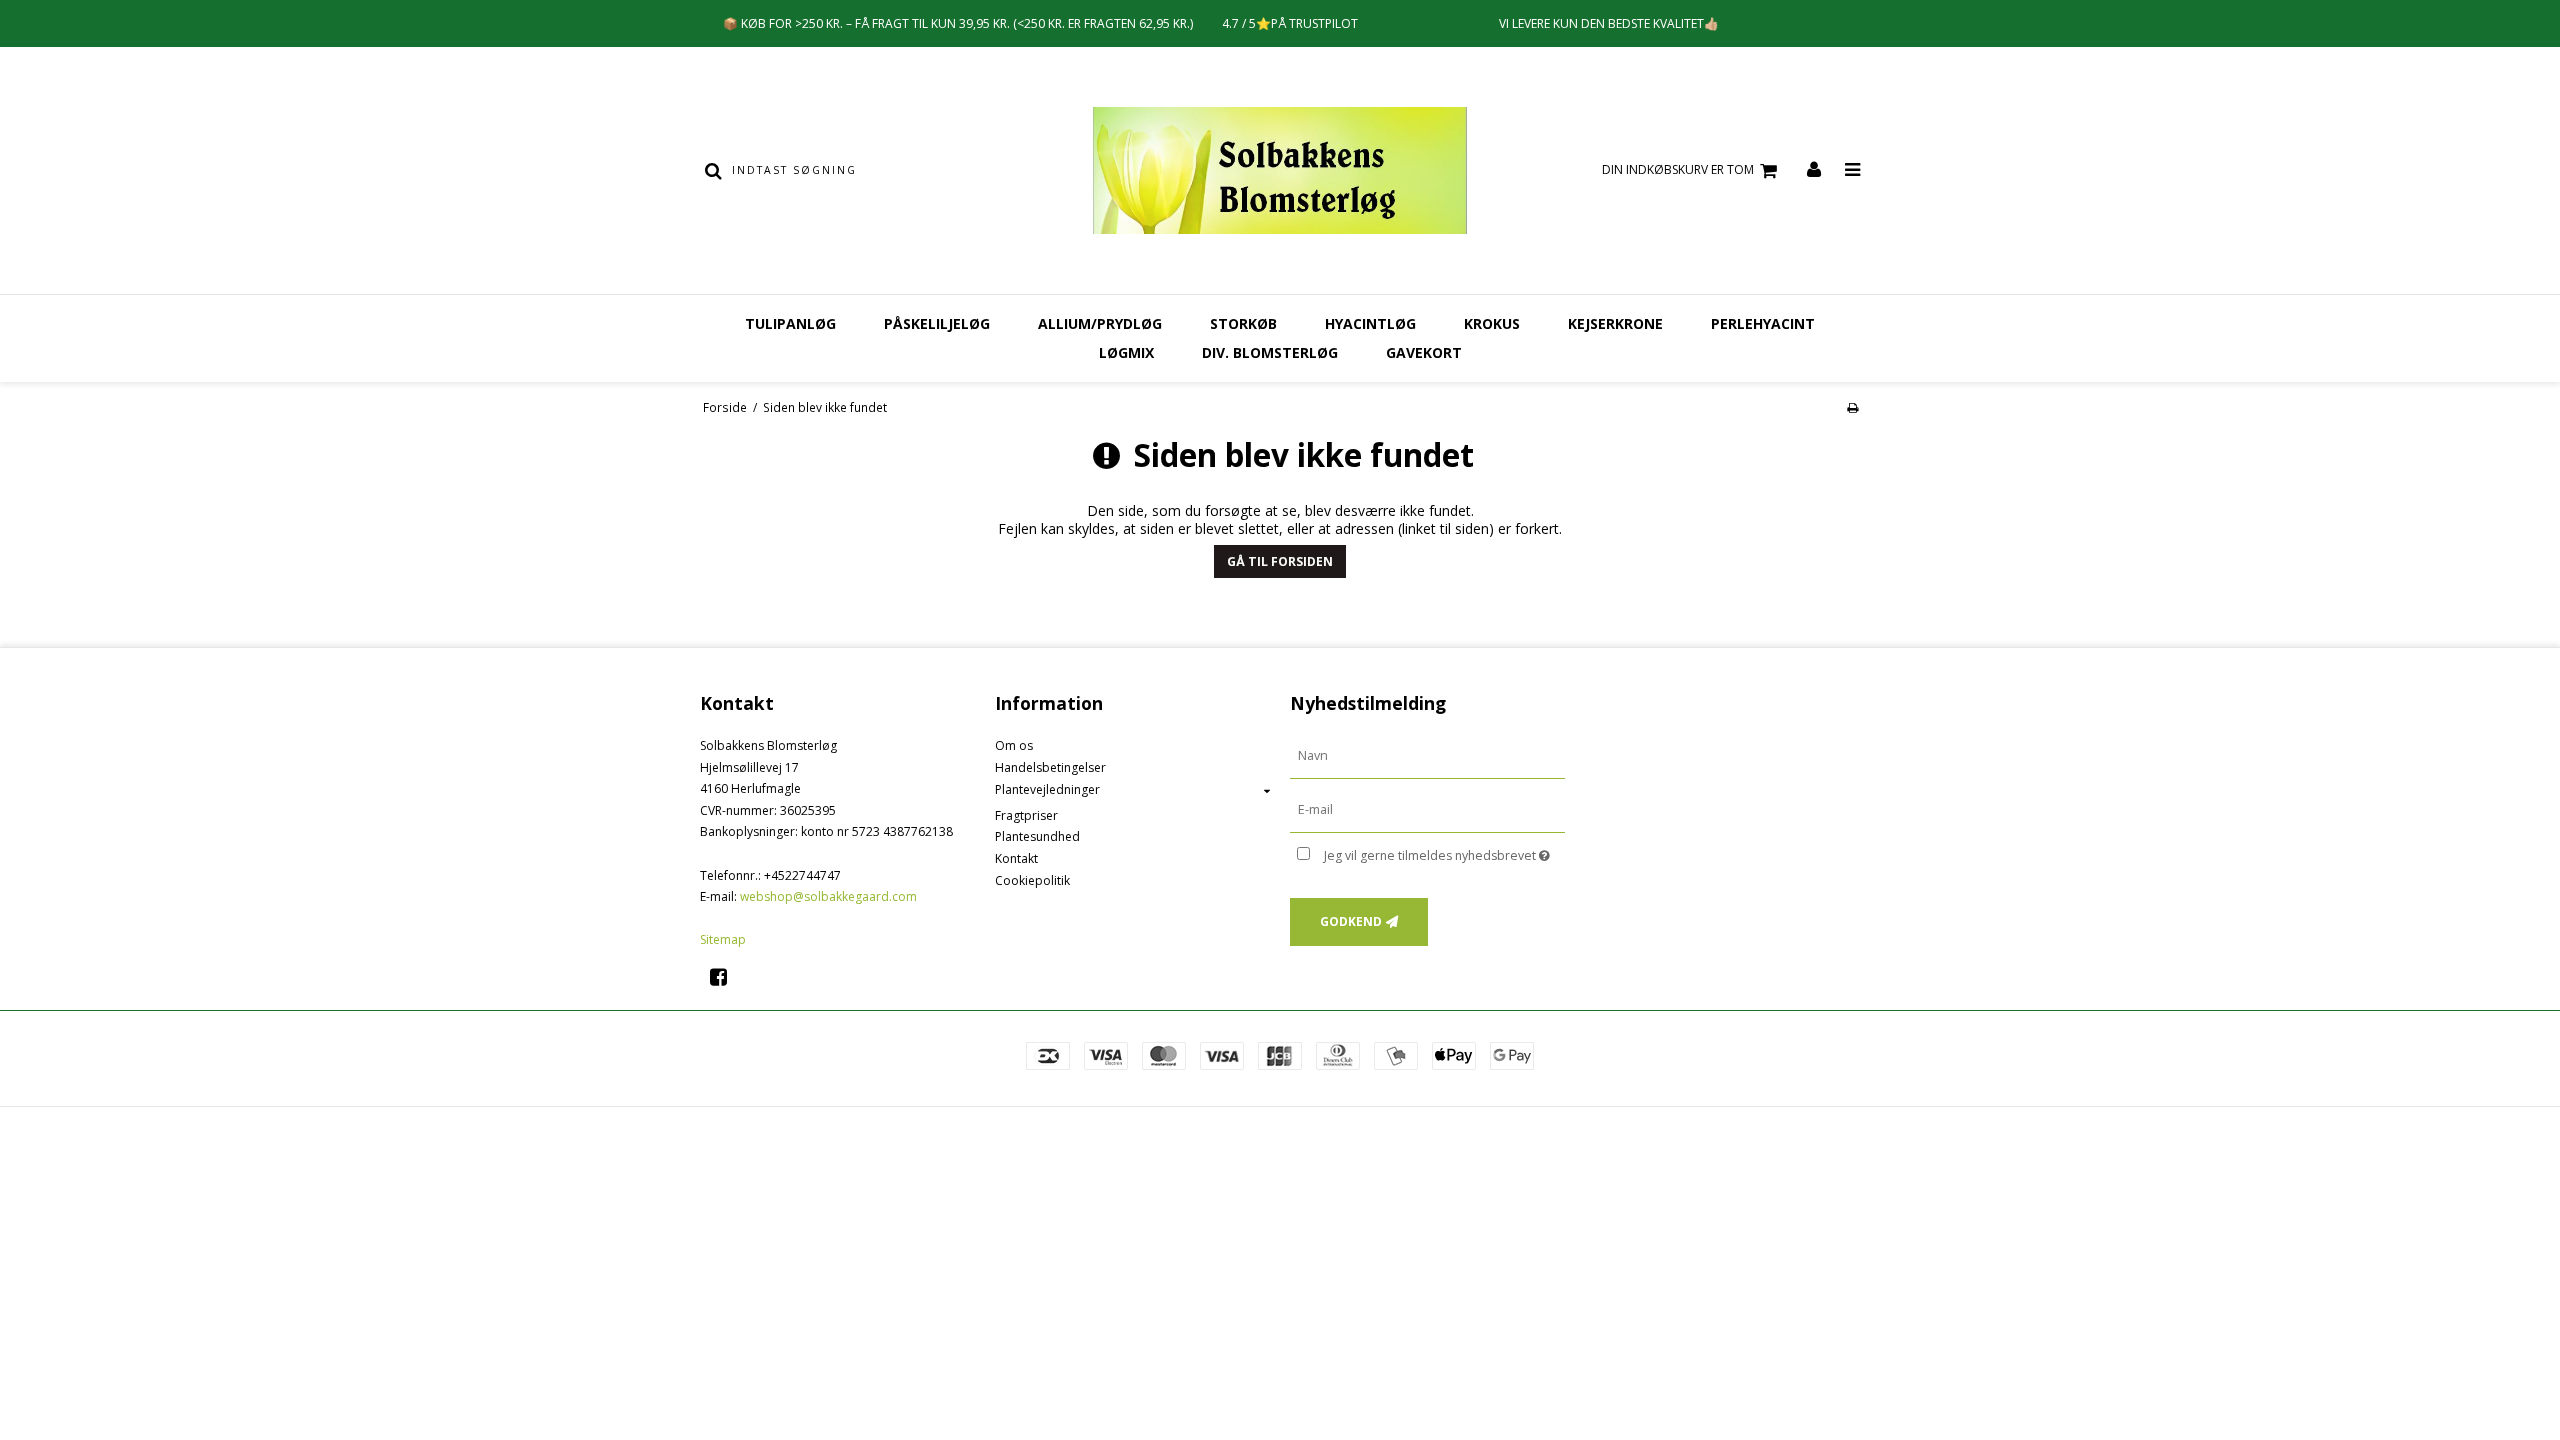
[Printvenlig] (1852, 407)
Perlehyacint (1763, 323)
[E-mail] (1427, 809)
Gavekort (1424, 352)
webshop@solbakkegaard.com (828, 896)
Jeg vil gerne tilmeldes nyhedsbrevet (1444, 852)
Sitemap (723, 939)
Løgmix (1126, 352)
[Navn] (1427, 755)
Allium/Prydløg (1100, 323)
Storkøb (1243, 323)
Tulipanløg (790, 323)
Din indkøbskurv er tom (1678, 169)
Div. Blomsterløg (1270, 352)
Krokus (1492, 323)
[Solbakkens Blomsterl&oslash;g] (1279, 170)
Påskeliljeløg (937, 323)
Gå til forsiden (1280, 561)
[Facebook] (725, 976)
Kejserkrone (1615, 323)
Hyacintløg (1370, 323)
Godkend (1351, 921)
